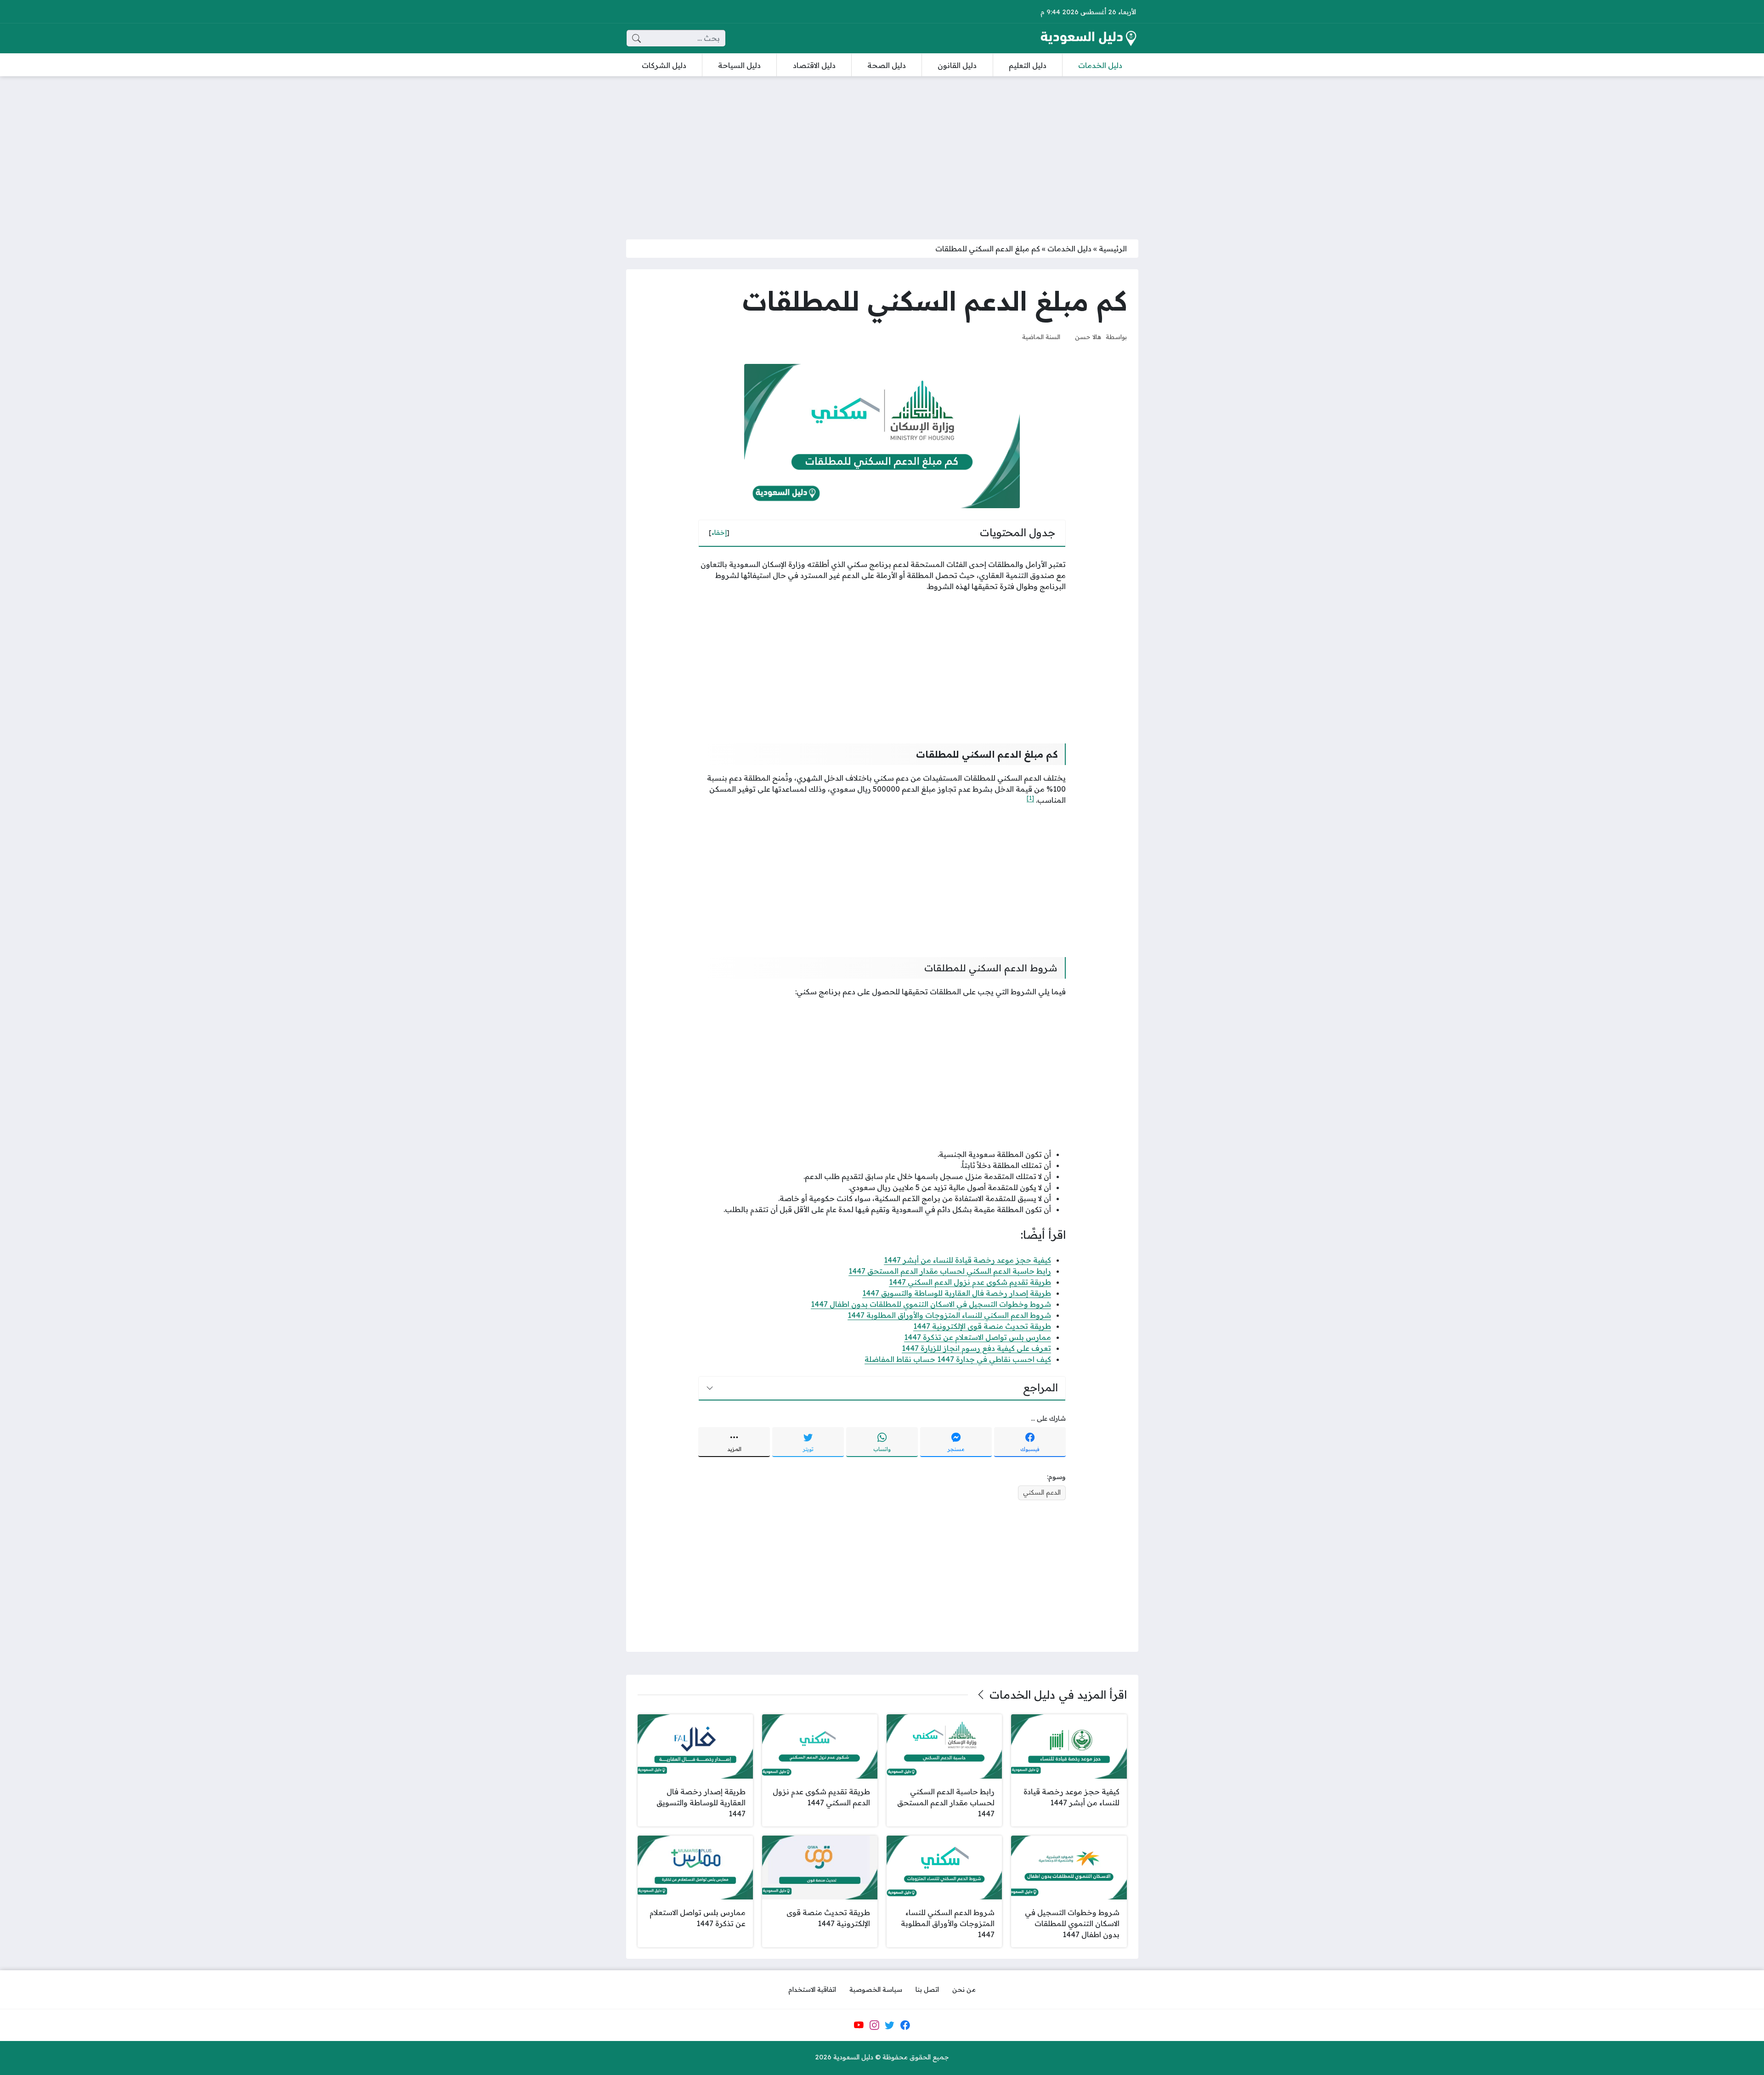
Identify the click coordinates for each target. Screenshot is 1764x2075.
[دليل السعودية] (1088, 38)
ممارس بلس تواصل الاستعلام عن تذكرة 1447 (978, 1337)
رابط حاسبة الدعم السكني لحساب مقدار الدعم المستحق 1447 (950, 1271)
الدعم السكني (1042, 1492)
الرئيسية (1113, 249)
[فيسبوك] (905, 2025)
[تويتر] (890, 2025)
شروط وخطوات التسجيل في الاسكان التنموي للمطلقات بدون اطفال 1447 (931, 1304)
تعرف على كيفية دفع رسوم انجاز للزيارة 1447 (976, 1348)
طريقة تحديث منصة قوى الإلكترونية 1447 (982, 1326)
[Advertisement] (882, 152)
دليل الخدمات (1069, 249)
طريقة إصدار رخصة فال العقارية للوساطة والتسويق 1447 (957, 1293)
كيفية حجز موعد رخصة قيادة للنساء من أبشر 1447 (967, 1260)
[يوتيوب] (859, 2025)
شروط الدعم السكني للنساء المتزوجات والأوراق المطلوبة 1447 (949, 1315)
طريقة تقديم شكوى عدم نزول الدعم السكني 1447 (970, 1282)
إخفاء (719, 533)
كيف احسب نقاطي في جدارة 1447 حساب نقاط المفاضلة (958, 1359)
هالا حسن (1088, 337)
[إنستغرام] (874, 2025)
